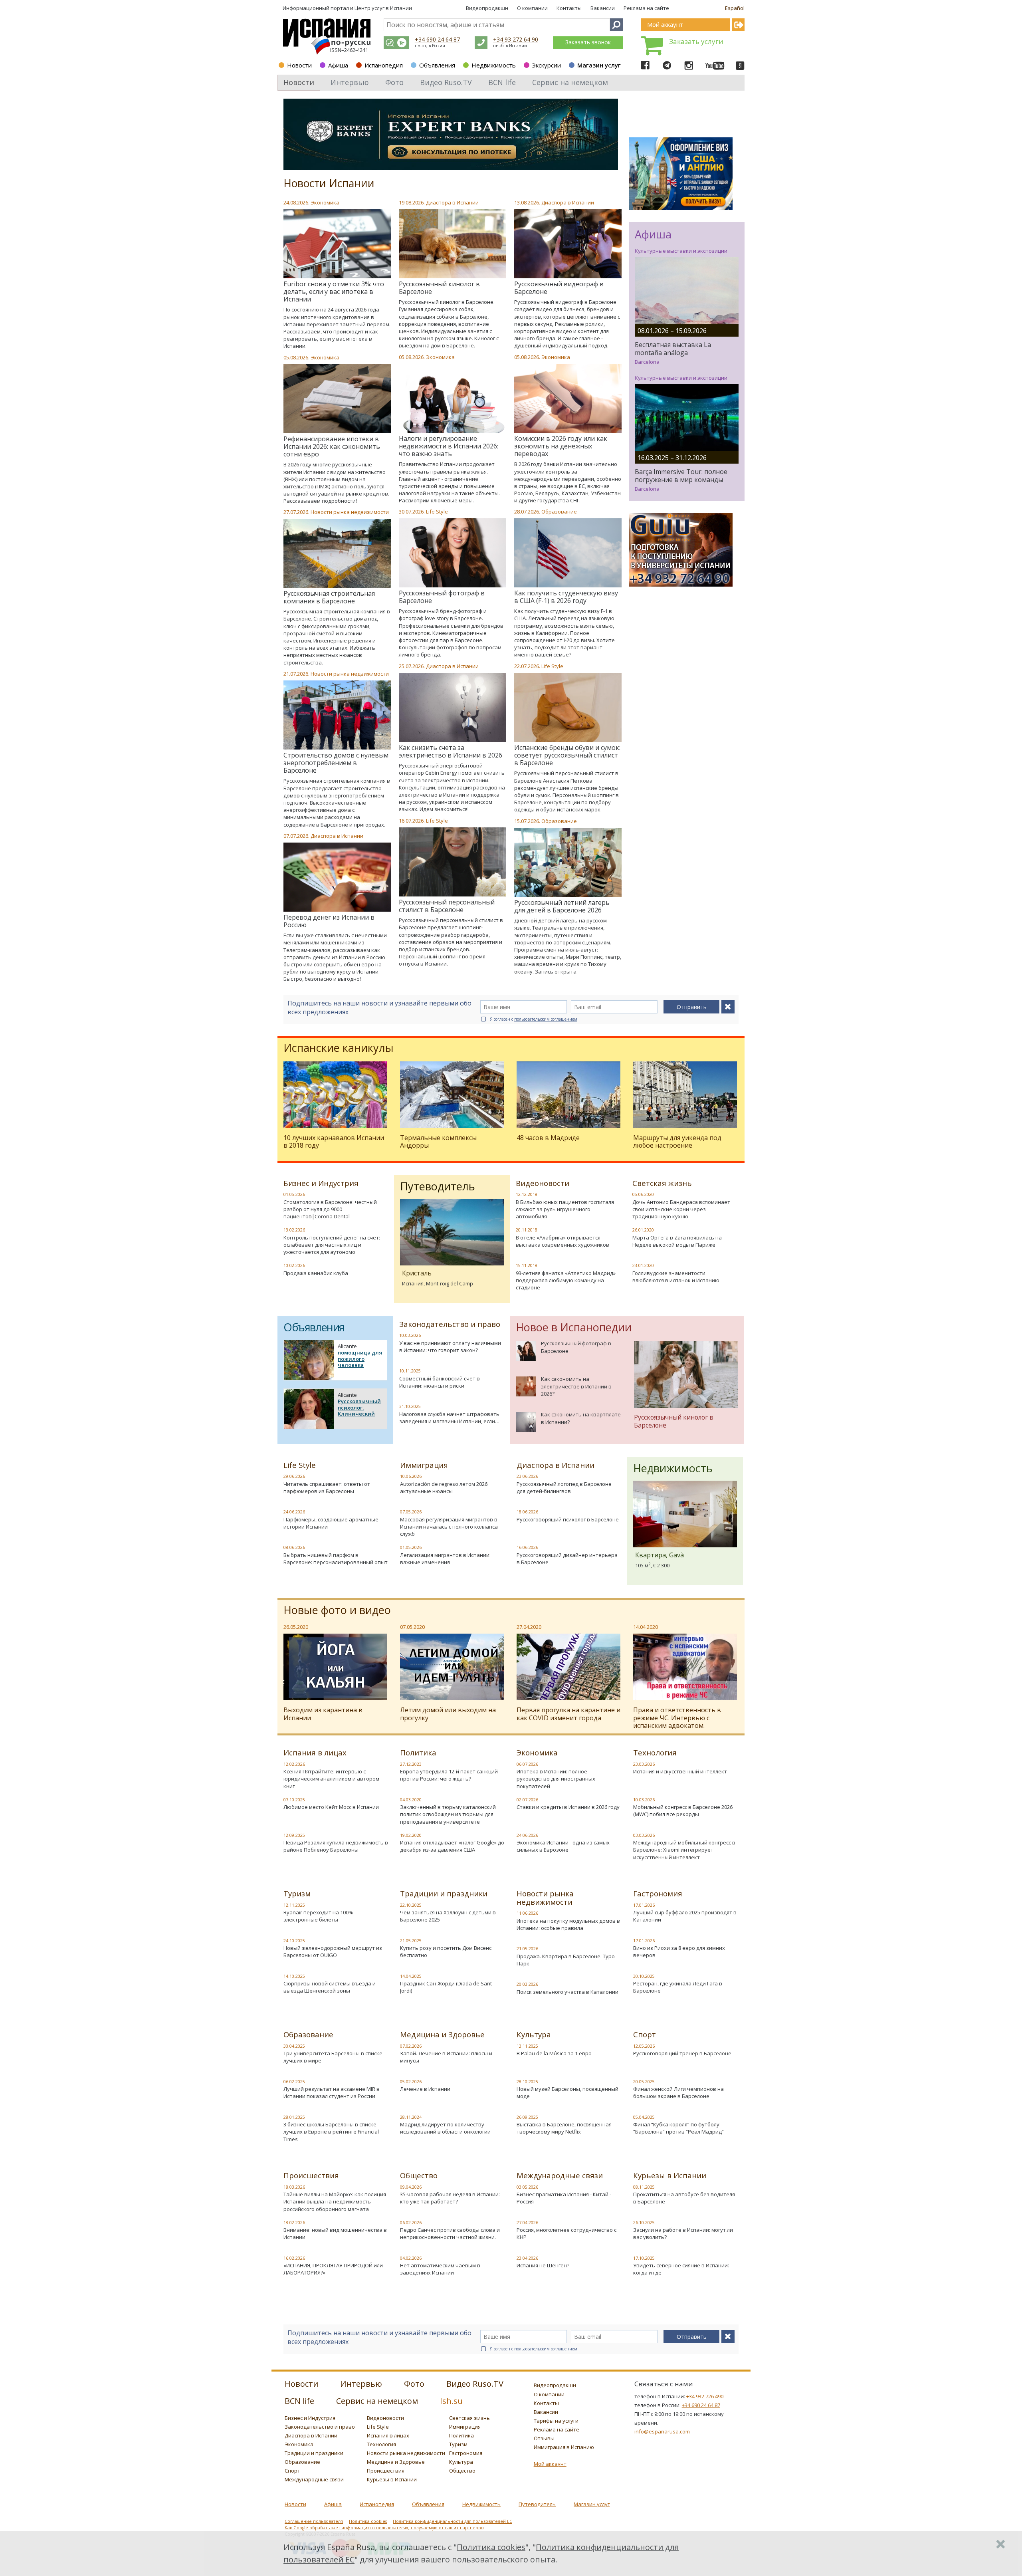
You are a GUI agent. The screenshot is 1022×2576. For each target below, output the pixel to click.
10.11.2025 (410, 1371)
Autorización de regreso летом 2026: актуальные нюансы (444, 1487)
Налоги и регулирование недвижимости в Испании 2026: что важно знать (449, 446)
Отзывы (544, 2438)
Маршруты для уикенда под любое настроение (677, 1141)
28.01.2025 (294, 2117)
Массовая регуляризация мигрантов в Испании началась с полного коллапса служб (449, 1527)
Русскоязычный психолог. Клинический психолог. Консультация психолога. (359, 1417)
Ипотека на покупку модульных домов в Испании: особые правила (568, 1924)
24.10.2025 (294, 1941)
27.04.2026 (527, 2223)
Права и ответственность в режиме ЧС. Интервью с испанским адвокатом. (677, 1717)
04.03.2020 (411, 1800)
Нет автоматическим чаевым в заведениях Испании (440, 2269)
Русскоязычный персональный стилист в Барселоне (447, 906)
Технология (655, 1753)
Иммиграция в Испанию (564, 2447)
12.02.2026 (294, 1764)
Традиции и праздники (444, 1894)
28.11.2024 (411, 2117)
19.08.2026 (411, 202)
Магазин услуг (599, 65)
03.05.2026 (527, 2187)
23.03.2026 (644, 1764)
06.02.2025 (294, 2082)
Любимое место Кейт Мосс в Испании (331, 1807)
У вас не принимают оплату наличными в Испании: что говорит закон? (450, 1347)
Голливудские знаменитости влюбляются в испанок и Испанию (676, 1277)
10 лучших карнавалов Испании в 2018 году (334, 1141)
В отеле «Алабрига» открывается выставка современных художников (562, 1241)
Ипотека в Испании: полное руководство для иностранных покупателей (556, 1779)
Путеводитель (537, 2504)
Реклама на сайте (646, 8)
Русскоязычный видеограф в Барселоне (559, 288)
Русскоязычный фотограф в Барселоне (442, 597)
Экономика (325, 202)
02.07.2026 (527, 1800)
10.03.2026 (410, 1335)
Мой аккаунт (550, 2464)
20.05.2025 (644, 2082)
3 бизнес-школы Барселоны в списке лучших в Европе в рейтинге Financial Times (331, 2132)
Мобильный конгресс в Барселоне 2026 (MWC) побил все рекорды (683, 1811)
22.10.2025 (411, 1905)
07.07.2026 (296, 836)
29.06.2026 (294, 1476)
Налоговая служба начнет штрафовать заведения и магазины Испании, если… (449, 1418)
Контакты (569, 8)
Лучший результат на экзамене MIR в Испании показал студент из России (332, 2092)
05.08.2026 (411, 357)
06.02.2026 (411, 2223)
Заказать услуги (696, 41)
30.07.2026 (411, 512)
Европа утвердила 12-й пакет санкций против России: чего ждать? (449, 1775)
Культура (534, 2035)
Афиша (338, 65)
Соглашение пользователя (314, 2521)
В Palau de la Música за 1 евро (554, 2053)
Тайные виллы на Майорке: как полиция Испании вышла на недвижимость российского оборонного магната (335, 2201)
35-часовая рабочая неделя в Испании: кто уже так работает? (450, 2198)
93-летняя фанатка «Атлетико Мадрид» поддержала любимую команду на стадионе (566, 1280)
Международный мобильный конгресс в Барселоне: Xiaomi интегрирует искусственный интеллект (684, 1850)
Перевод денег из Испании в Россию (329, 921)
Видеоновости (543, 1183)
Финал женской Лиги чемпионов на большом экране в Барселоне (678, 2092)
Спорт (645, 2035)
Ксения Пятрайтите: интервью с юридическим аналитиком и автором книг (331, 1779)
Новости (299, 65)
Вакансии (603, 8)
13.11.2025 (527, 2046)
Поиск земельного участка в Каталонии (567, 1992)
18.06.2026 (527, 1512)
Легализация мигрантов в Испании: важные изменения (445, 1559)
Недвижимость (494, 65)
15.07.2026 (527, 821)
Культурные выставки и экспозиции (681, 251)
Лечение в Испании (425, 2089)
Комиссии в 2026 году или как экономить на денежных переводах (561, 446)
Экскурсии (547, 65)
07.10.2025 (294, 1800)
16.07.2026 (411, 821)
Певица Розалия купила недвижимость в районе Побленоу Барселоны (336, 1846)
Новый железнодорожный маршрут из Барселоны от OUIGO (333, 1951)
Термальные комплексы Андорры (438, 1141)
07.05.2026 (411, 1512)
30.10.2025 (644, 1976)
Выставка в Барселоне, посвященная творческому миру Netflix (564, 2128)
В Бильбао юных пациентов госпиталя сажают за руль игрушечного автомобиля (565, 1209)
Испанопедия (384, 65)
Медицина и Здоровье (442, 2035)
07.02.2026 (411, 2046)
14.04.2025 (411, 1976)
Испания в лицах (315, 1753)
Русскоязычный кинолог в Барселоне (439, 288)
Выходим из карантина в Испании (323, 1714)
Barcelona (647, 362)
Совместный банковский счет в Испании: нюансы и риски (440, 1382)
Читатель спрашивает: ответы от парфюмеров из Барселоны (327, 1487)
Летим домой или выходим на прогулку (448, 1714)
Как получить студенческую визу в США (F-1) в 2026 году (566, 597)
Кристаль (417, 1273)
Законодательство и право (450, 1324)
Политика (418, 1753)
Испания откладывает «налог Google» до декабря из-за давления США (452, 1846)
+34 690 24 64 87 (437, 39)
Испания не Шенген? (543, 2265)
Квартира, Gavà (660, 1555)
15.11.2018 (527, 1265)
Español (735, 8)
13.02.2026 (294, 1230)
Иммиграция (424, 1465)
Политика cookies (368, 2521)
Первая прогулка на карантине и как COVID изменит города (568, 1714)
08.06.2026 (294, 1547)
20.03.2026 (527, 1984)
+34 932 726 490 (705, 2396)
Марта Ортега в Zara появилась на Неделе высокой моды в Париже (677, 1241)
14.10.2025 (294, 1976)
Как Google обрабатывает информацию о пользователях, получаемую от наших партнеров (384, 2528)
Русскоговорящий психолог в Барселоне (568, 1519)
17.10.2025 (644, 2258)
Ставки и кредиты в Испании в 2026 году (568, 1807)
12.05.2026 (644, 2046)
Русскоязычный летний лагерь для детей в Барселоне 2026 (562, 906)
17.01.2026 (644, 1905)
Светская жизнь (662, 1183)
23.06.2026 (527, 1476)
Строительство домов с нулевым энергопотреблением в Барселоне (336, 763)
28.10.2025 (527, 2082)
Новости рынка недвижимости (350, 512)
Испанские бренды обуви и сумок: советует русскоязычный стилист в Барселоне (567, 755)
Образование (559, 512)
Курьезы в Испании (670, 2175)
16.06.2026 (527, 1547)
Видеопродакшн (487, 8)
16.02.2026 (294, 2258)
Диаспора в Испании (452, 202)
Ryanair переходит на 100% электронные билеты (318, 1916)
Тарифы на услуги (556, 2421)
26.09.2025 (527, 2117)
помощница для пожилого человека (360, 1359)
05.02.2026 (411, 2082)
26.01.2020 (643, 1230)
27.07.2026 (296, 512)
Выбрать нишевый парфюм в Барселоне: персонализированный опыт (336, 1559)
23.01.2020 (643, 1265)
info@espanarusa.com (662, 2431)
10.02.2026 (294, 1265)
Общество (419, 2175)
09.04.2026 (411, 2187)
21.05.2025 (411, 1941)
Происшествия (311, 2175)
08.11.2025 (644, 2187)
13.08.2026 (527, 202)
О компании (532, 8)
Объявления (437, 65)
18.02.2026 (294, 2223)
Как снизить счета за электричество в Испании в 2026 (451, 751)
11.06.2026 (527, 1913)
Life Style (437, 512)
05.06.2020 (643, 1194)
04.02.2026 (411, 2258)
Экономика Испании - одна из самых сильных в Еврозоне (563, 1846)
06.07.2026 (527, 1764)
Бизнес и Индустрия (321, 1183)
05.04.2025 (644, 2117)
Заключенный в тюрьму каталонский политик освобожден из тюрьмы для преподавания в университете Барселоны (448, 1818)
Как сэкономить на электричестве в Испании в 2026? (576, 1386)
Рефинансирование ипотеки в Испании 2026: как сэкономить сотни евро (332, 446)
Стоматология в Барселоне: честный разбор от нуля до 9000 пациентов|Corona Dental (330, 1209)
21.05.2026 (527, 1949)
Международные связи (560, 2175)
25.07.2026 (411, 666)
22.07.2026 (527, 666)
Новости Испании (329, 183)
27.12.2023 (411, 1764)
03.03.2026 (644, 1835)
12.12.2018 (527, 1194)
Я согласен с (534, 1019)
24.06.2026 (294, 1512)
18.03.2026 (294, 2187)
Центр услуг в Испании (383, 8)
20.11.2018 (527, 1230)
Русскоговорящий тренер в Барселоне (682, 2053)
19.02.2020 (411, 1835)
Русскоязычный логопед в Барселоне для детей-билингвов (564, 1487)
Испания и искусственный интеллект (680, 1771)
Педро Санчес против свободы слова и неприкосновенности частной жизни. (450, 2233)
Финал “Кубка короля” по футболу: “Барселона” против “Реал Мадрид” (678, 2128)
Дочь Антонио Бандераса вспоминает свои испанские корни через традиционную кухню (681, 1209)
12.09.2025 (294, 1835)
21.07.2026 (296, 674)
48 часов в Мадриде (548, 1138)
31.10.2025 (410, 1406)
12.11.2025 (294, 1905)
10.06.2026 (411, 1476)
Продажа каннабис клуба (316, 1273)
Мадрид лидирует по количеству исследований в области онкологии (445, 2128)
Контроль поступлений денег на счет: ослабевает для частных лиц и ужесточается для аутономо (332, 1245)
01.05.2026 (294, 1194)
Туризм (297, 1894)
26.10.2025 (644, 2223)
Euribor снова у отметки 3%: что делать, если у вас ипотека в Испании (334, 292)
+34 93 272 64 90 (516, 39)
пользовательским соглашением (546, 1019)
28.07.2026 (527, 512)
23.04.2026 (527, 2258)
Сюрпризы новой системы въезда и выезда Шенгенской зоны (330, 1987)
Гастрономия (658, 1894)
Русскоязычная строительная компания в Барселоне (329, 597)
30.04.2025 (294, 2046)
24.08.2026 (296, 202)
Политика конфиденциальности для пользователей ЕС (453, 2521)
